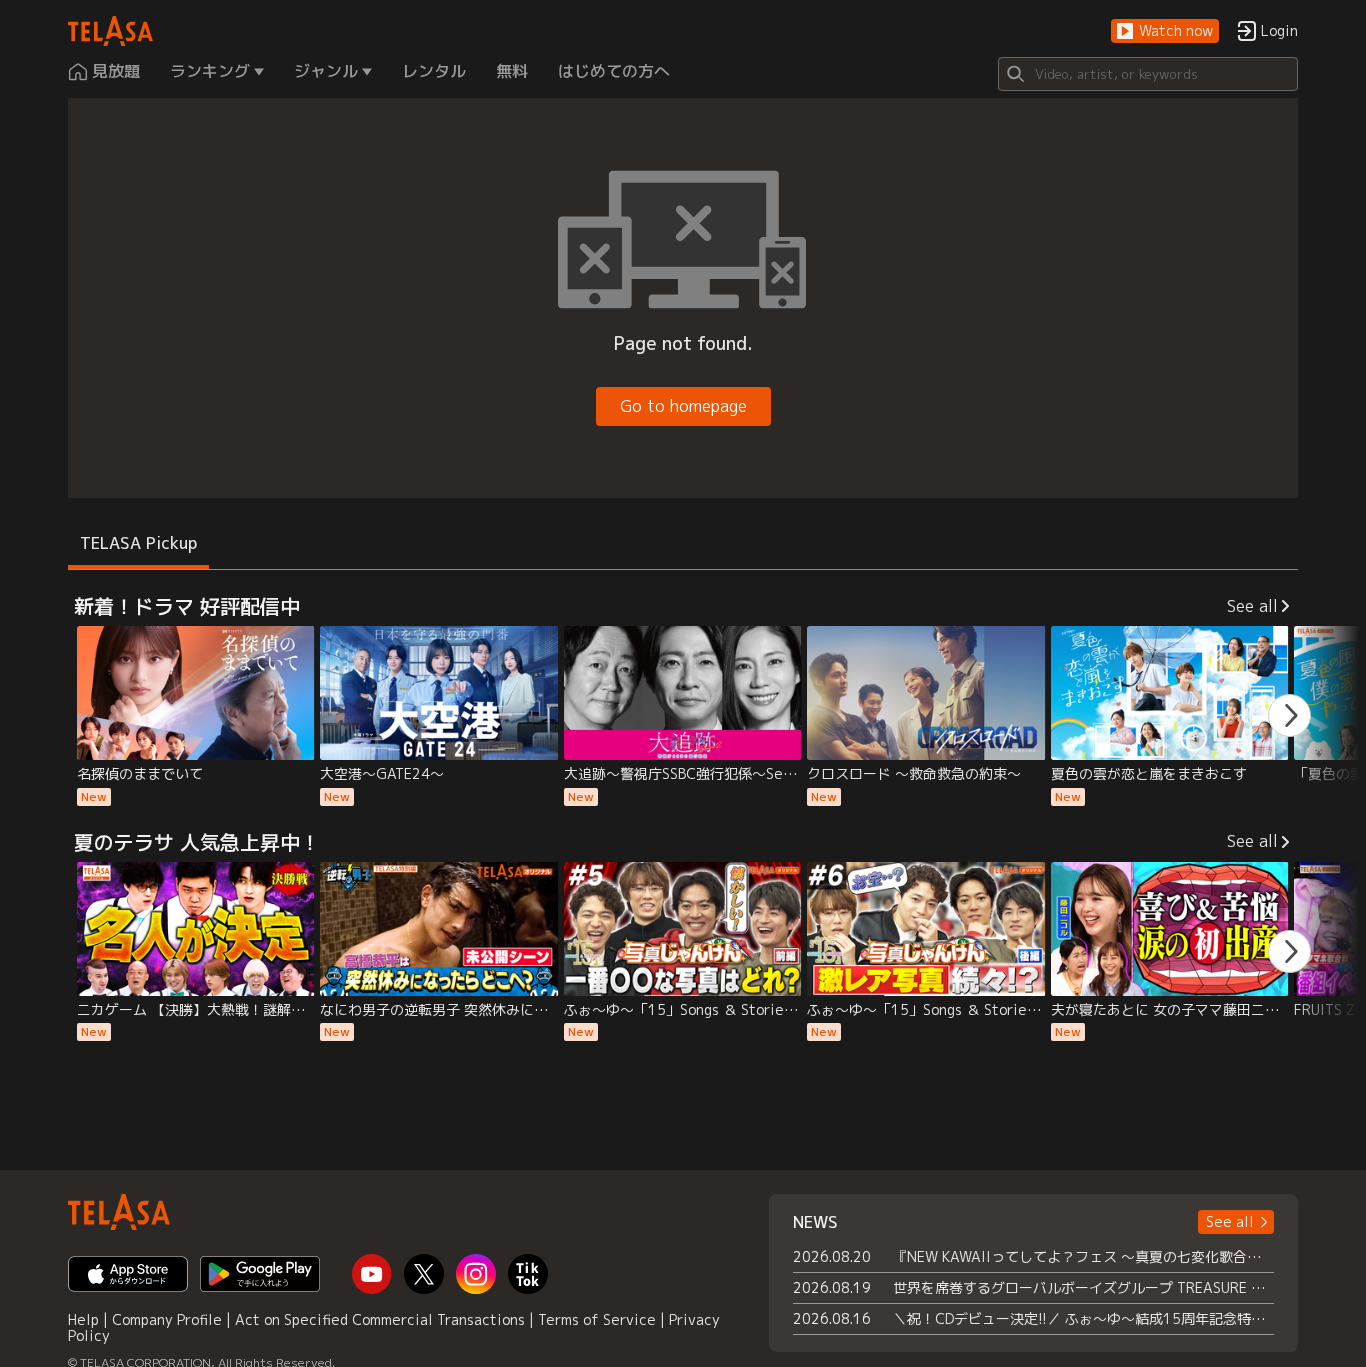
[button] (1165, 31)
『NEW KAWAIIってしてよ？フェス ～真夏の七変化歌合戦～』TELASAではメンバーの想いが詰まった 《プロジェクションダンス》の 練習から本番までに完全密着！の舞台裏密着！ (1083, 1256)
